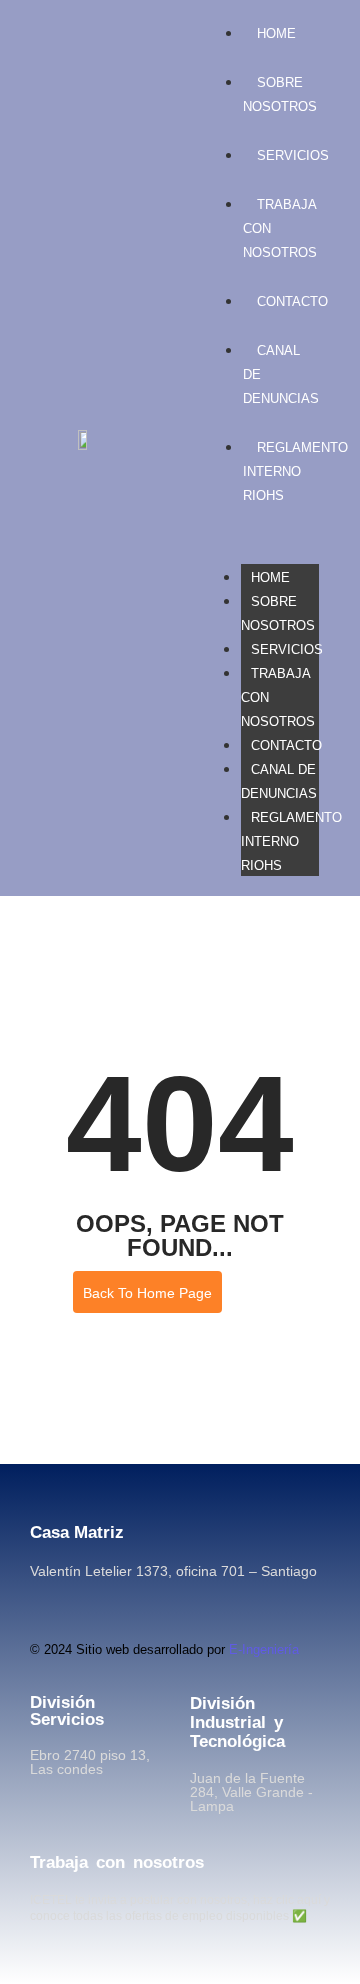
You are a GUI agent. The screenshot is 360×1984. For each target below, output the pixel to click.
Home (270, 577)
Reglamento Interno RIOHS (291, 841)
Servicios (287, 649)
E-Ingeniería (264, 1649)
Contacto (286, 745)
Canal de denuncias (279, 781)
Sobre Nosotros (280, 94)
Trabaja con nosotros (117, 1862)
